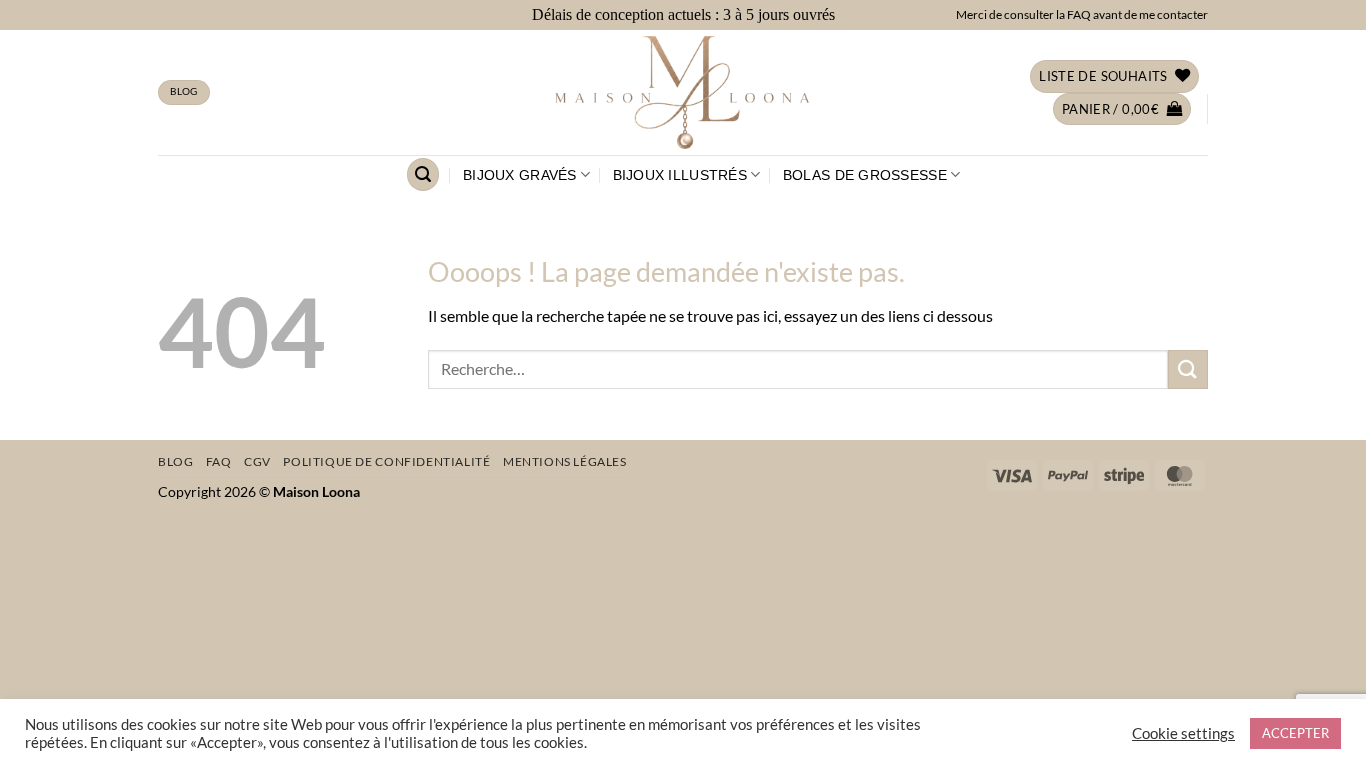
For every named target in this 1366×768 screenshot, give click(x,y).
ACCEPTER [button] (1295, 733)
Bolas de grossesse (865, 175)
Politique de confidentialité (386, 461)
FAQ (219, 461)
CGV (257, 461)
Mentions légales (565, 461)
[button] (1122, 109)
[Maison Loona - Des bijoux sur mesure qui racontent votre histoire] (683, 92)
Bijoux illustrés (680, 175)
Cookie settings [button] (1183, 733)
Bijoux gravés (520, 175)
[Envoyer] (1188, 369)
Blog (175, 461)
